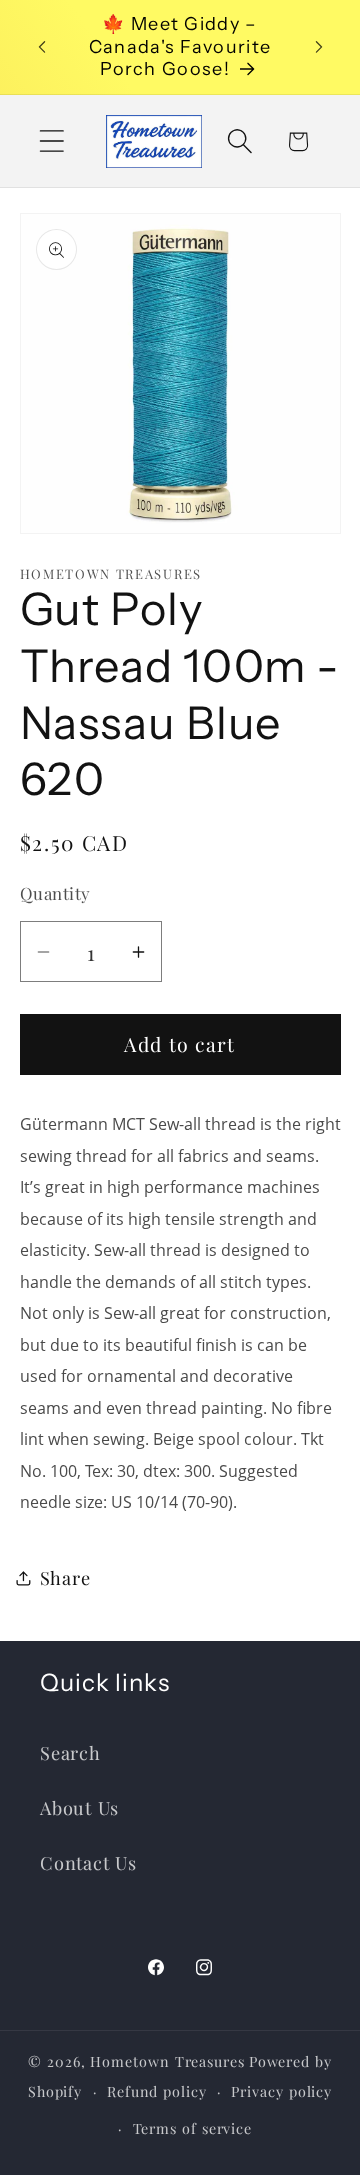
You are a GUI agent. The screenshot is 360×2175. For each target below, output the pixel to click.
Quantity (55, 893)
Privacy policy (281, 2091)
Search (70, 1752)
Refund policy (157, 2091)
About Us (79, 1807)
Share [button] (65, 1577)
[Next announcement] (319, 47)
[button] (51, 141)
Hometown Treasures (167, 2061)
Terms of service (193, 2128)
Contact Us (88, 1862)
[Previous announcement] (42, 47)
